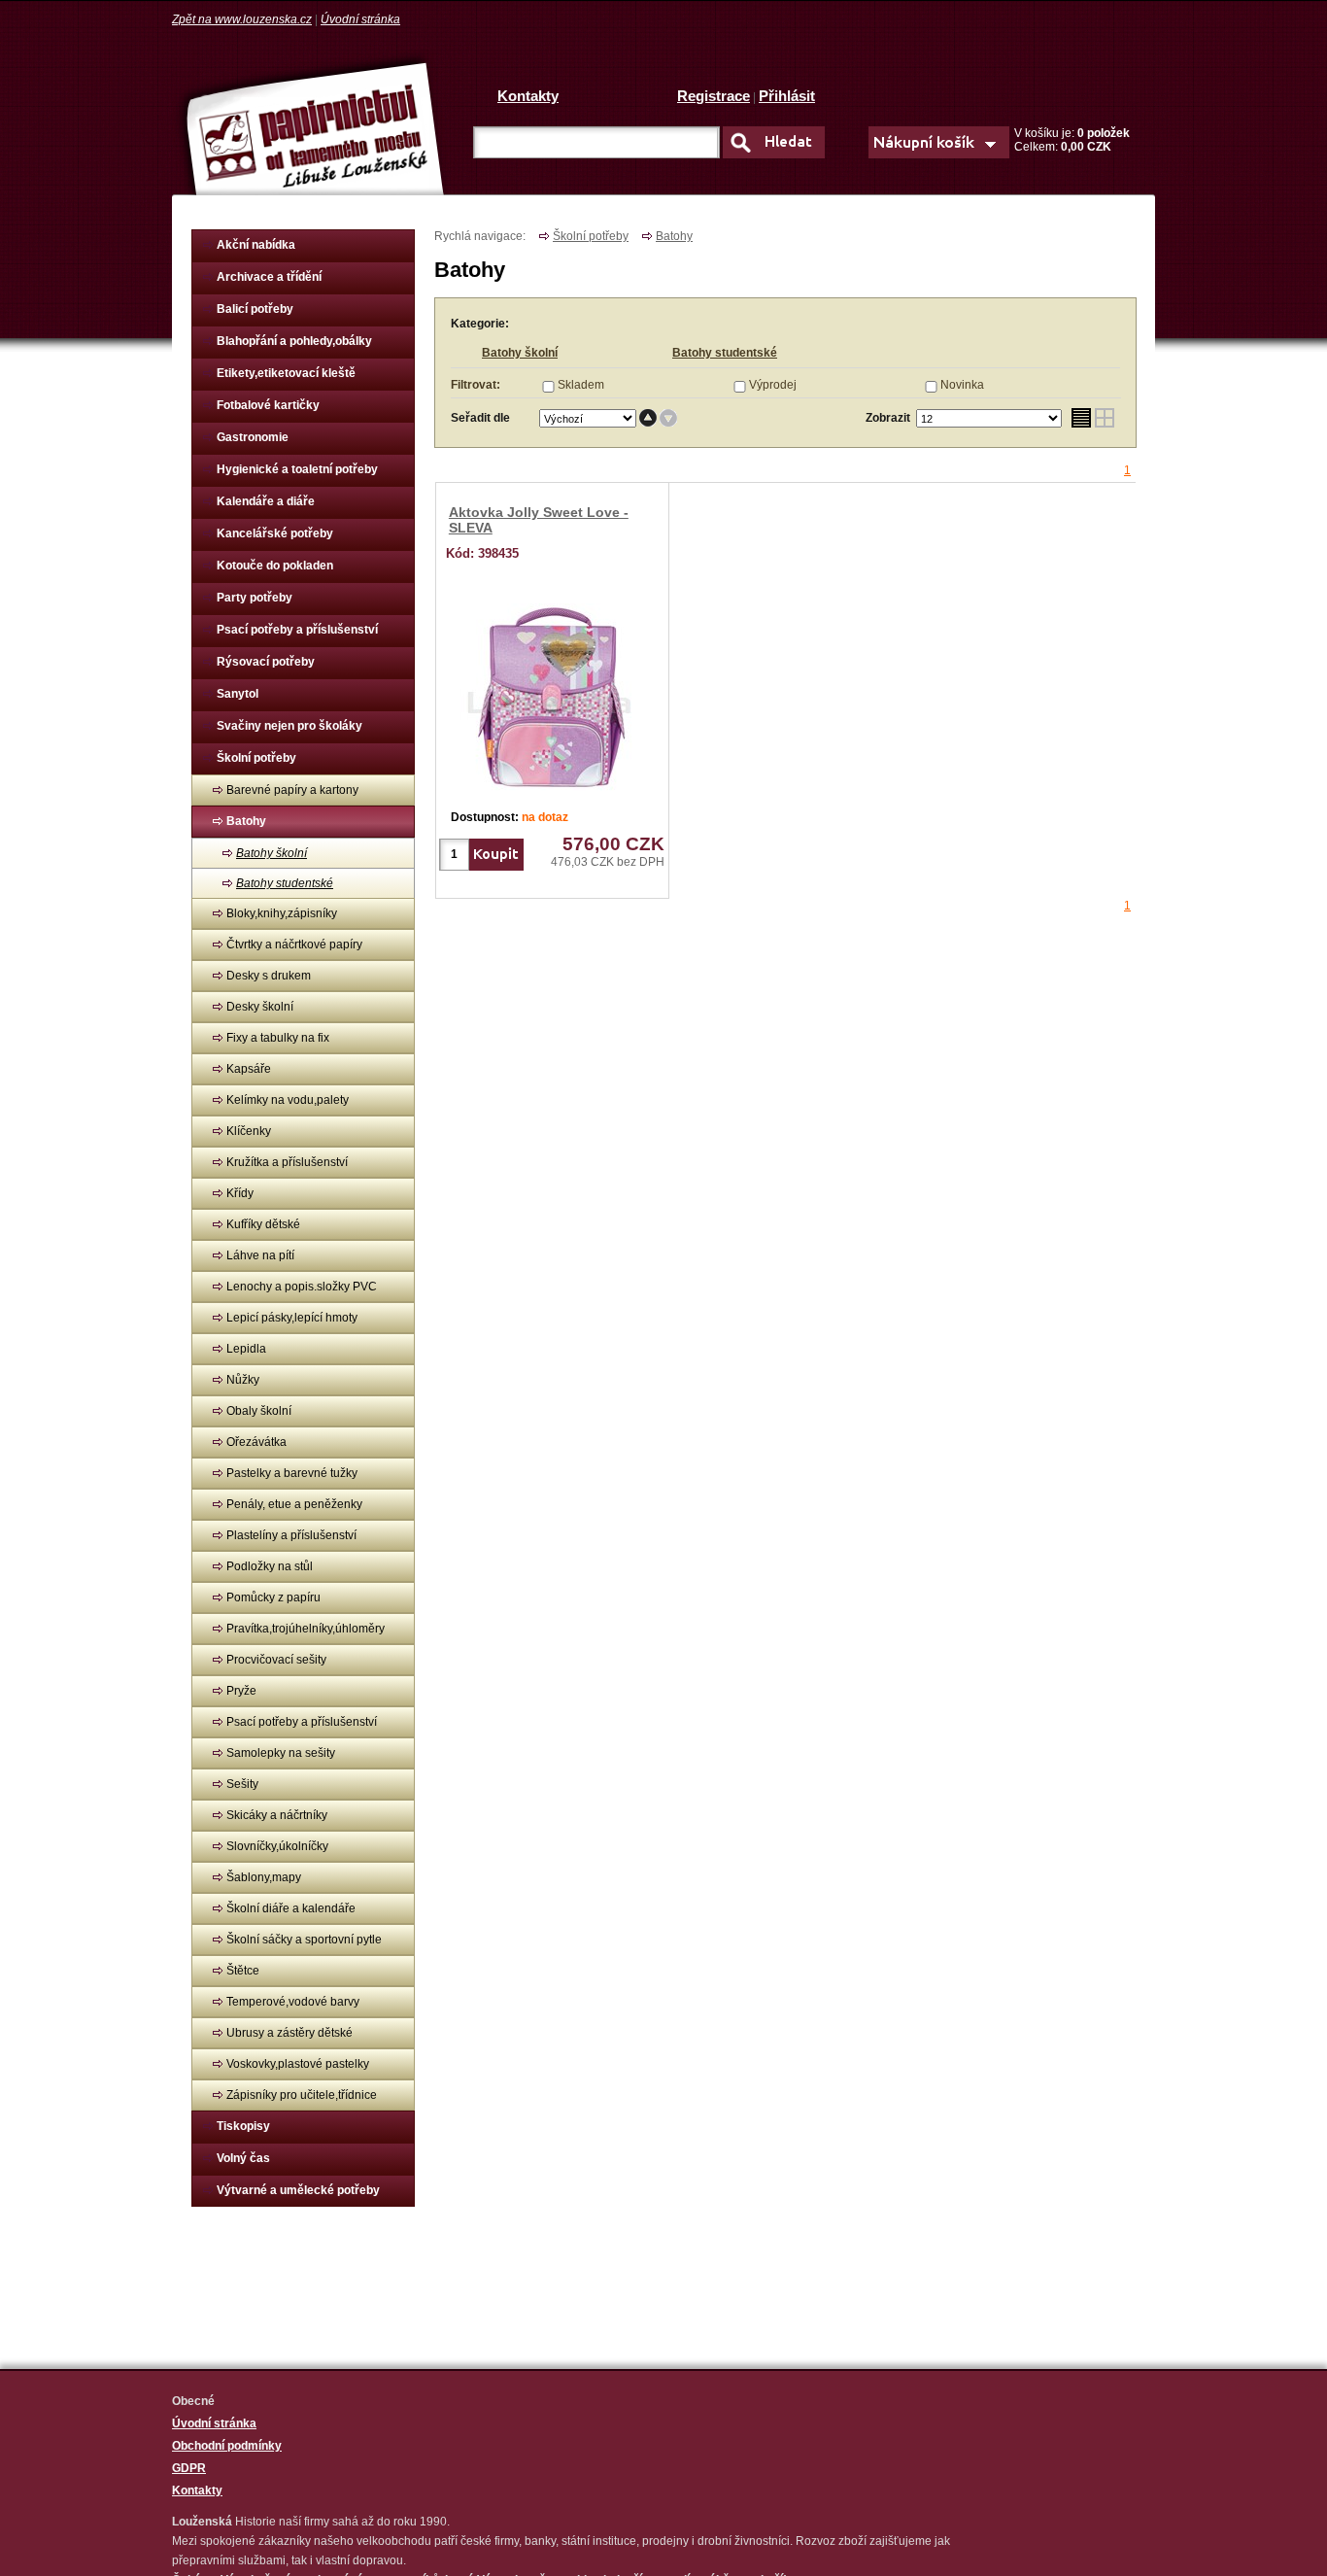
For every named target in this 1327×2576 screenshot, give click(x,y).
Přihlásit (787, 96)
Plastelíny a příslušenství (291, 1535)
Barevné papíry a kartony (292, 790)
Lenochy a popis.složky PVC (302, 1287)
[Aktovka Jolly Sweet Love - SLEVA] (552, 697)
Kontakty (528, 96)
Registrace (714, 96)
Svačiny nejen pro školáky (289, 726)
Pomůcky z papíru (273, 1597)
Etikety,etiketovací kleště (286, 373)
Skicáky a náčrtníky (277, 1815)
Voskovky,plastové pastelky (298, 2064)
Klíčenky (249, 1131)
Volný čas (243, 2158)
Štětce (243, 1971)
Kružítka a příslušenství (287, 1162)
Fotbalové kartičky (268, 405)
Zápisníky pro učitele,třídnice (302, 2095)
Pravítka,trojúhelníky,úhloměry (306, 1629)
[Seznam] (1081, 418)
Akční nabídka (256, 245)
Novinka (962, 385)
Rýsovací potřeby (266, 662)
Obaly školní (259, 1411)
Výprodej (773, 385)
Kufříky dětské (263, 1224)
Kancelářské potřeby (275, 533)
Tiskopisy (243, 2126)
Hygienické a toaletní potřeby (297, 469)
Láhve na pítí (260, 1255)
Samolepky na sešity (281, 1753)
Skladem (581, 385)
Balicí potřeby (255, 309)
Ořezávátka (256, 1442)
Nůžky (243, 1380)
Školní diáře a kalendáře (291, 1908)
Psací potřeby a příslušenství (297, 630)
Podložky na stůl (270, 1566)
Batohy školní (272, 853)
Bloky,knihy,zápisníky (282, 913)
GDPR (189, 2468)
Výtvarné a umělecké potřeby (298, 2190)
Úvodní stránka (360, 19)
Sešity (242, 1784)
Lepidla (246, 1349)
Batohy (246, 821)
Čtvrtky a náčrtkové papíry (294, 945)
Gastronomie (253, 437)
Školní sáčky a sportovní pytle (304, 1940)
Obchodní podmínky (227, 2446)
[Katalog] (1105, 418)
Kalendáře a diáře (266, 501)
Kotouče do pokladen (275, 566)
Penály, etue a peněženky (294, 1504)
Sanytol (238, 694)
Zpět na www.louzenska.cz (242, 19)
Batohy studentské (285, 883)
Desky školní (260, 1007)
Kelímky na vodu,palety (288, 1100)
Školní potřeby (256, 758)
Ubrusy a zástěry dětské (289, 2033)
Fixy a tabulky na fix (278, 1038)
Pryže (241, 1691)
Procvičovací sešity (276, 1660)
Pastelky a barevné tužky (292, 1473)
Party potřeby (255, 598)
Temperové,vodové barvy (293, 2002)
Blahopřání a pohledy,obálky (294, 341)
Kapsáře (249, 1069)
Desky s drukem (269, 976)
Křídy (240, 1193)
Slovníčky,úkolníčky (277, 1846)
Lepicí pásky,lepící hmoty (292, 1318)
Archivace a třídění (269, 277)
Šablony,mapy (264, 1877)
